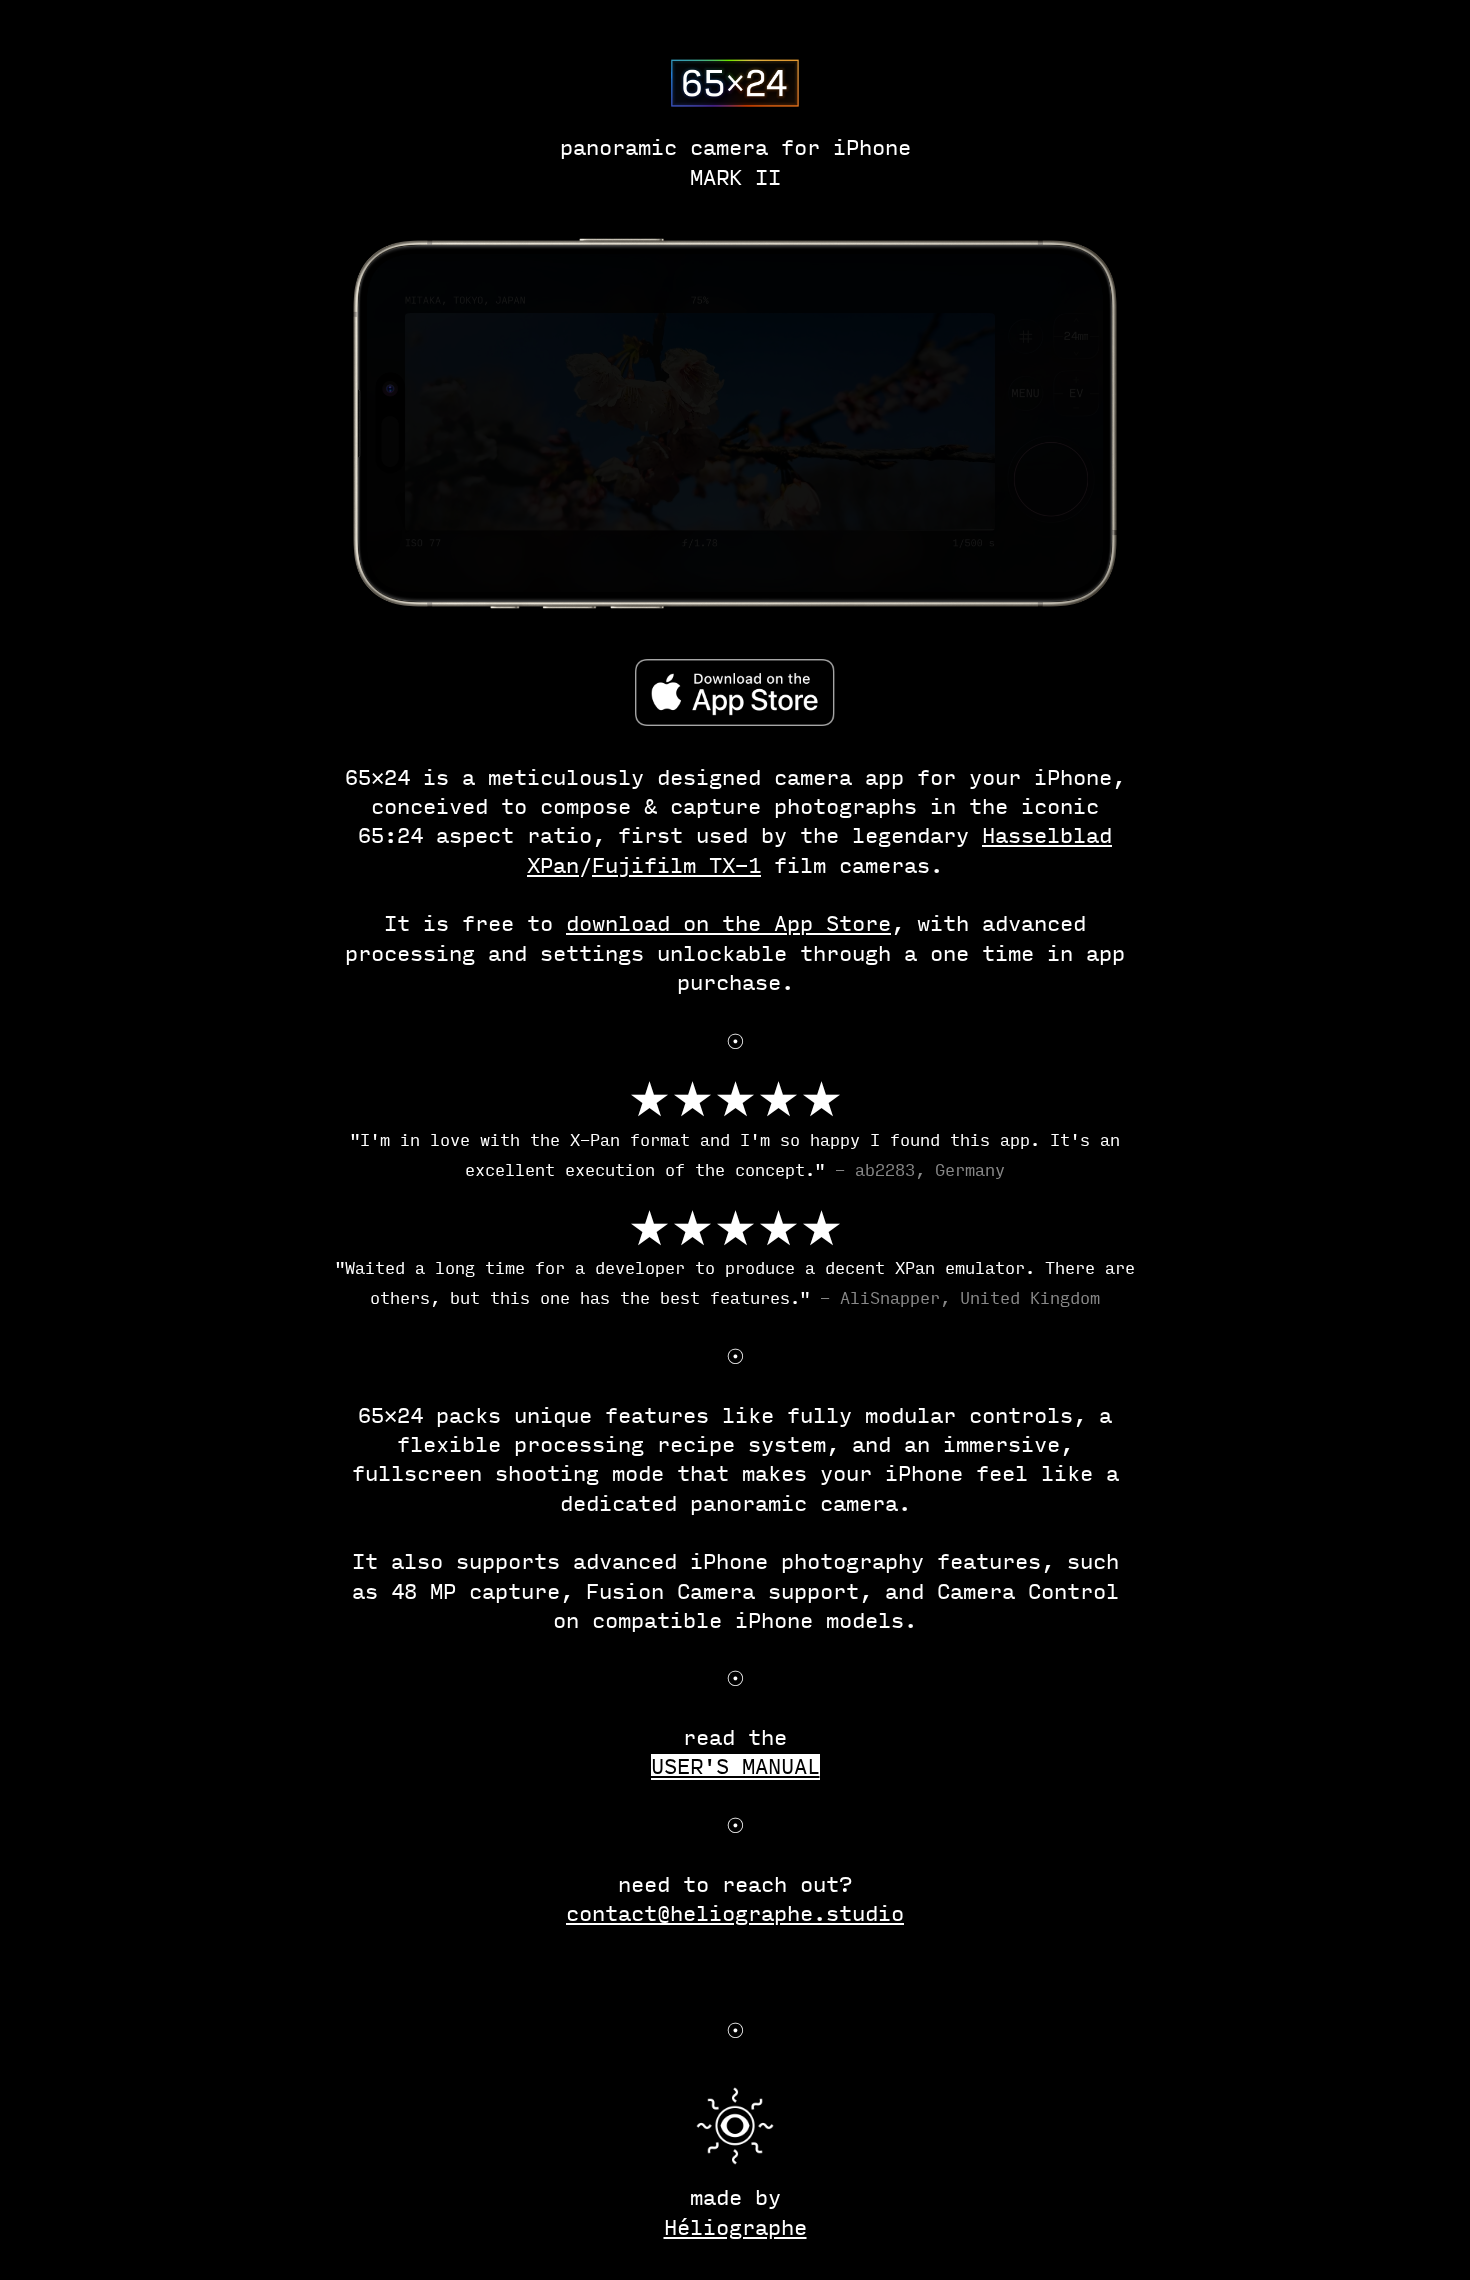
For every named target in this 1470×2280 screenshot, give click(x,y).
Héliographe (735, 2228)
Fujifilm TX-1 (676, 866)
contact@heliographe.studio (735, 1914)
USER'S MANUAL (735, 1767)
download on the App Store (728, 924)
